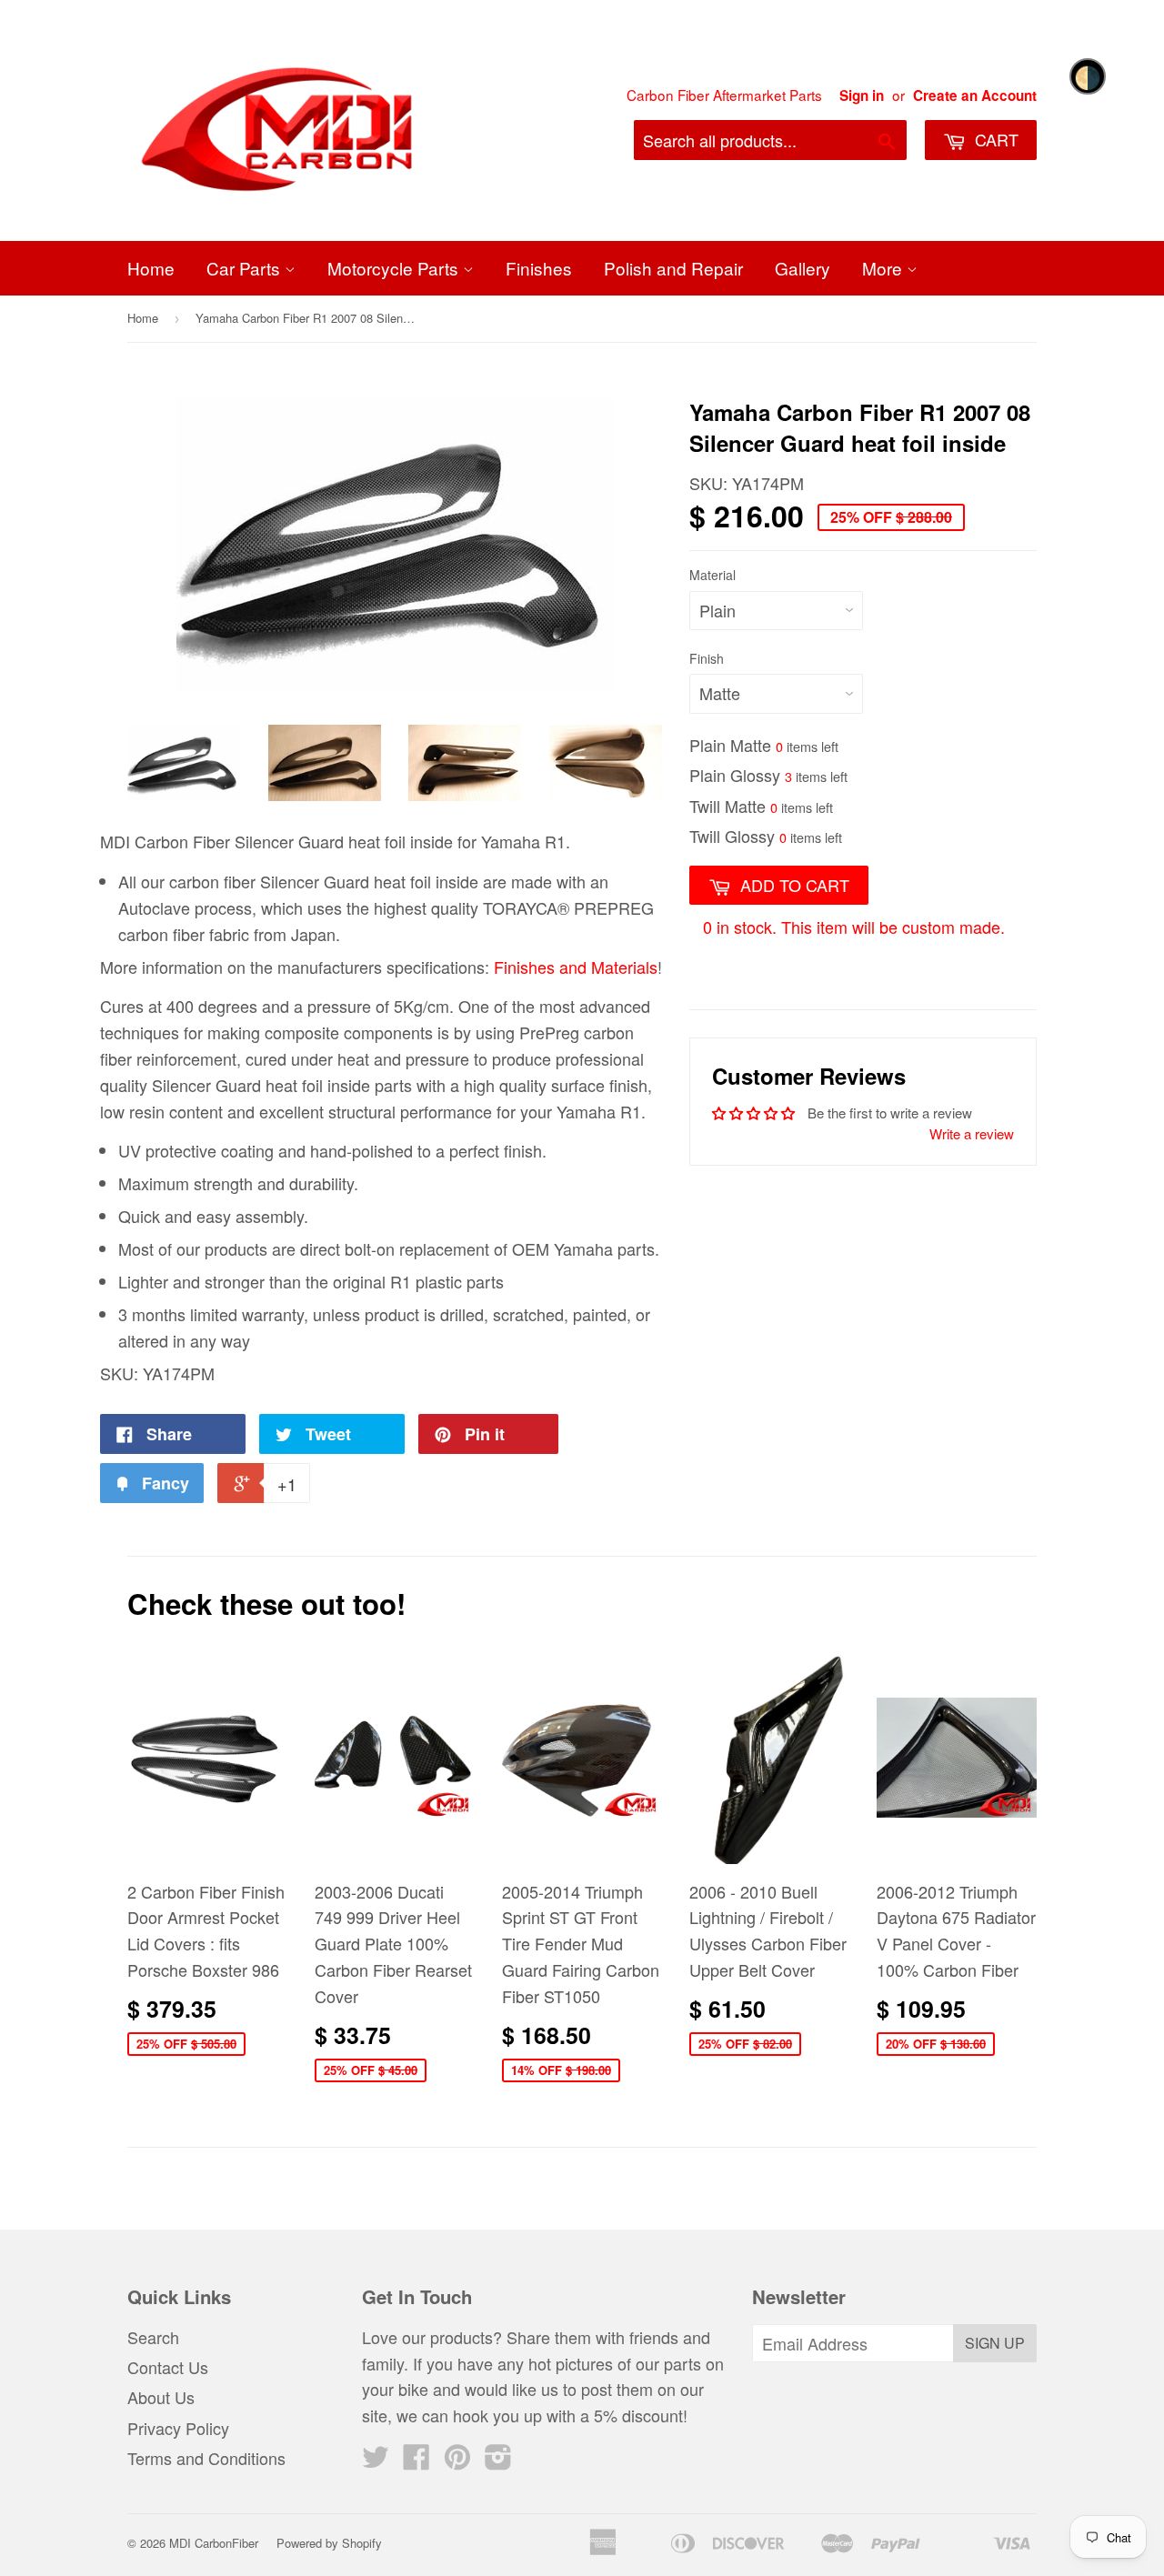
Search (153, 2337)
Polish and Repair (673, 268)
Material (712, 575)
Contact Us (168, 2367)
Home (151, 268)
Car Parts (246, 268)
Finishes (539, 268)
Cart (994, 139)
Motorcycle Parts (395, 268)
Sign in (862, 95)
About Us (161, 2397)
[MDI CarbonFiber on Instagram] (498, 2461)
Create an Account (975, 95)
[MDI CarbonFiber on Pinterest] (457, 2461)
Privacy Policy (178, 2428)
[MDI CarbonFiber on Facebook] (416, 2461)
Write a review (972, 1133)
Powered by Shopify (329, 2543)
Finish (707, 658)
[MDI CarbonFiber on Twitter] (376, 2461)
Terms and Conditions (206, 2458)
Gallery (803, 268)
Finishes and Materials (576, 967)
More (884, 268)
